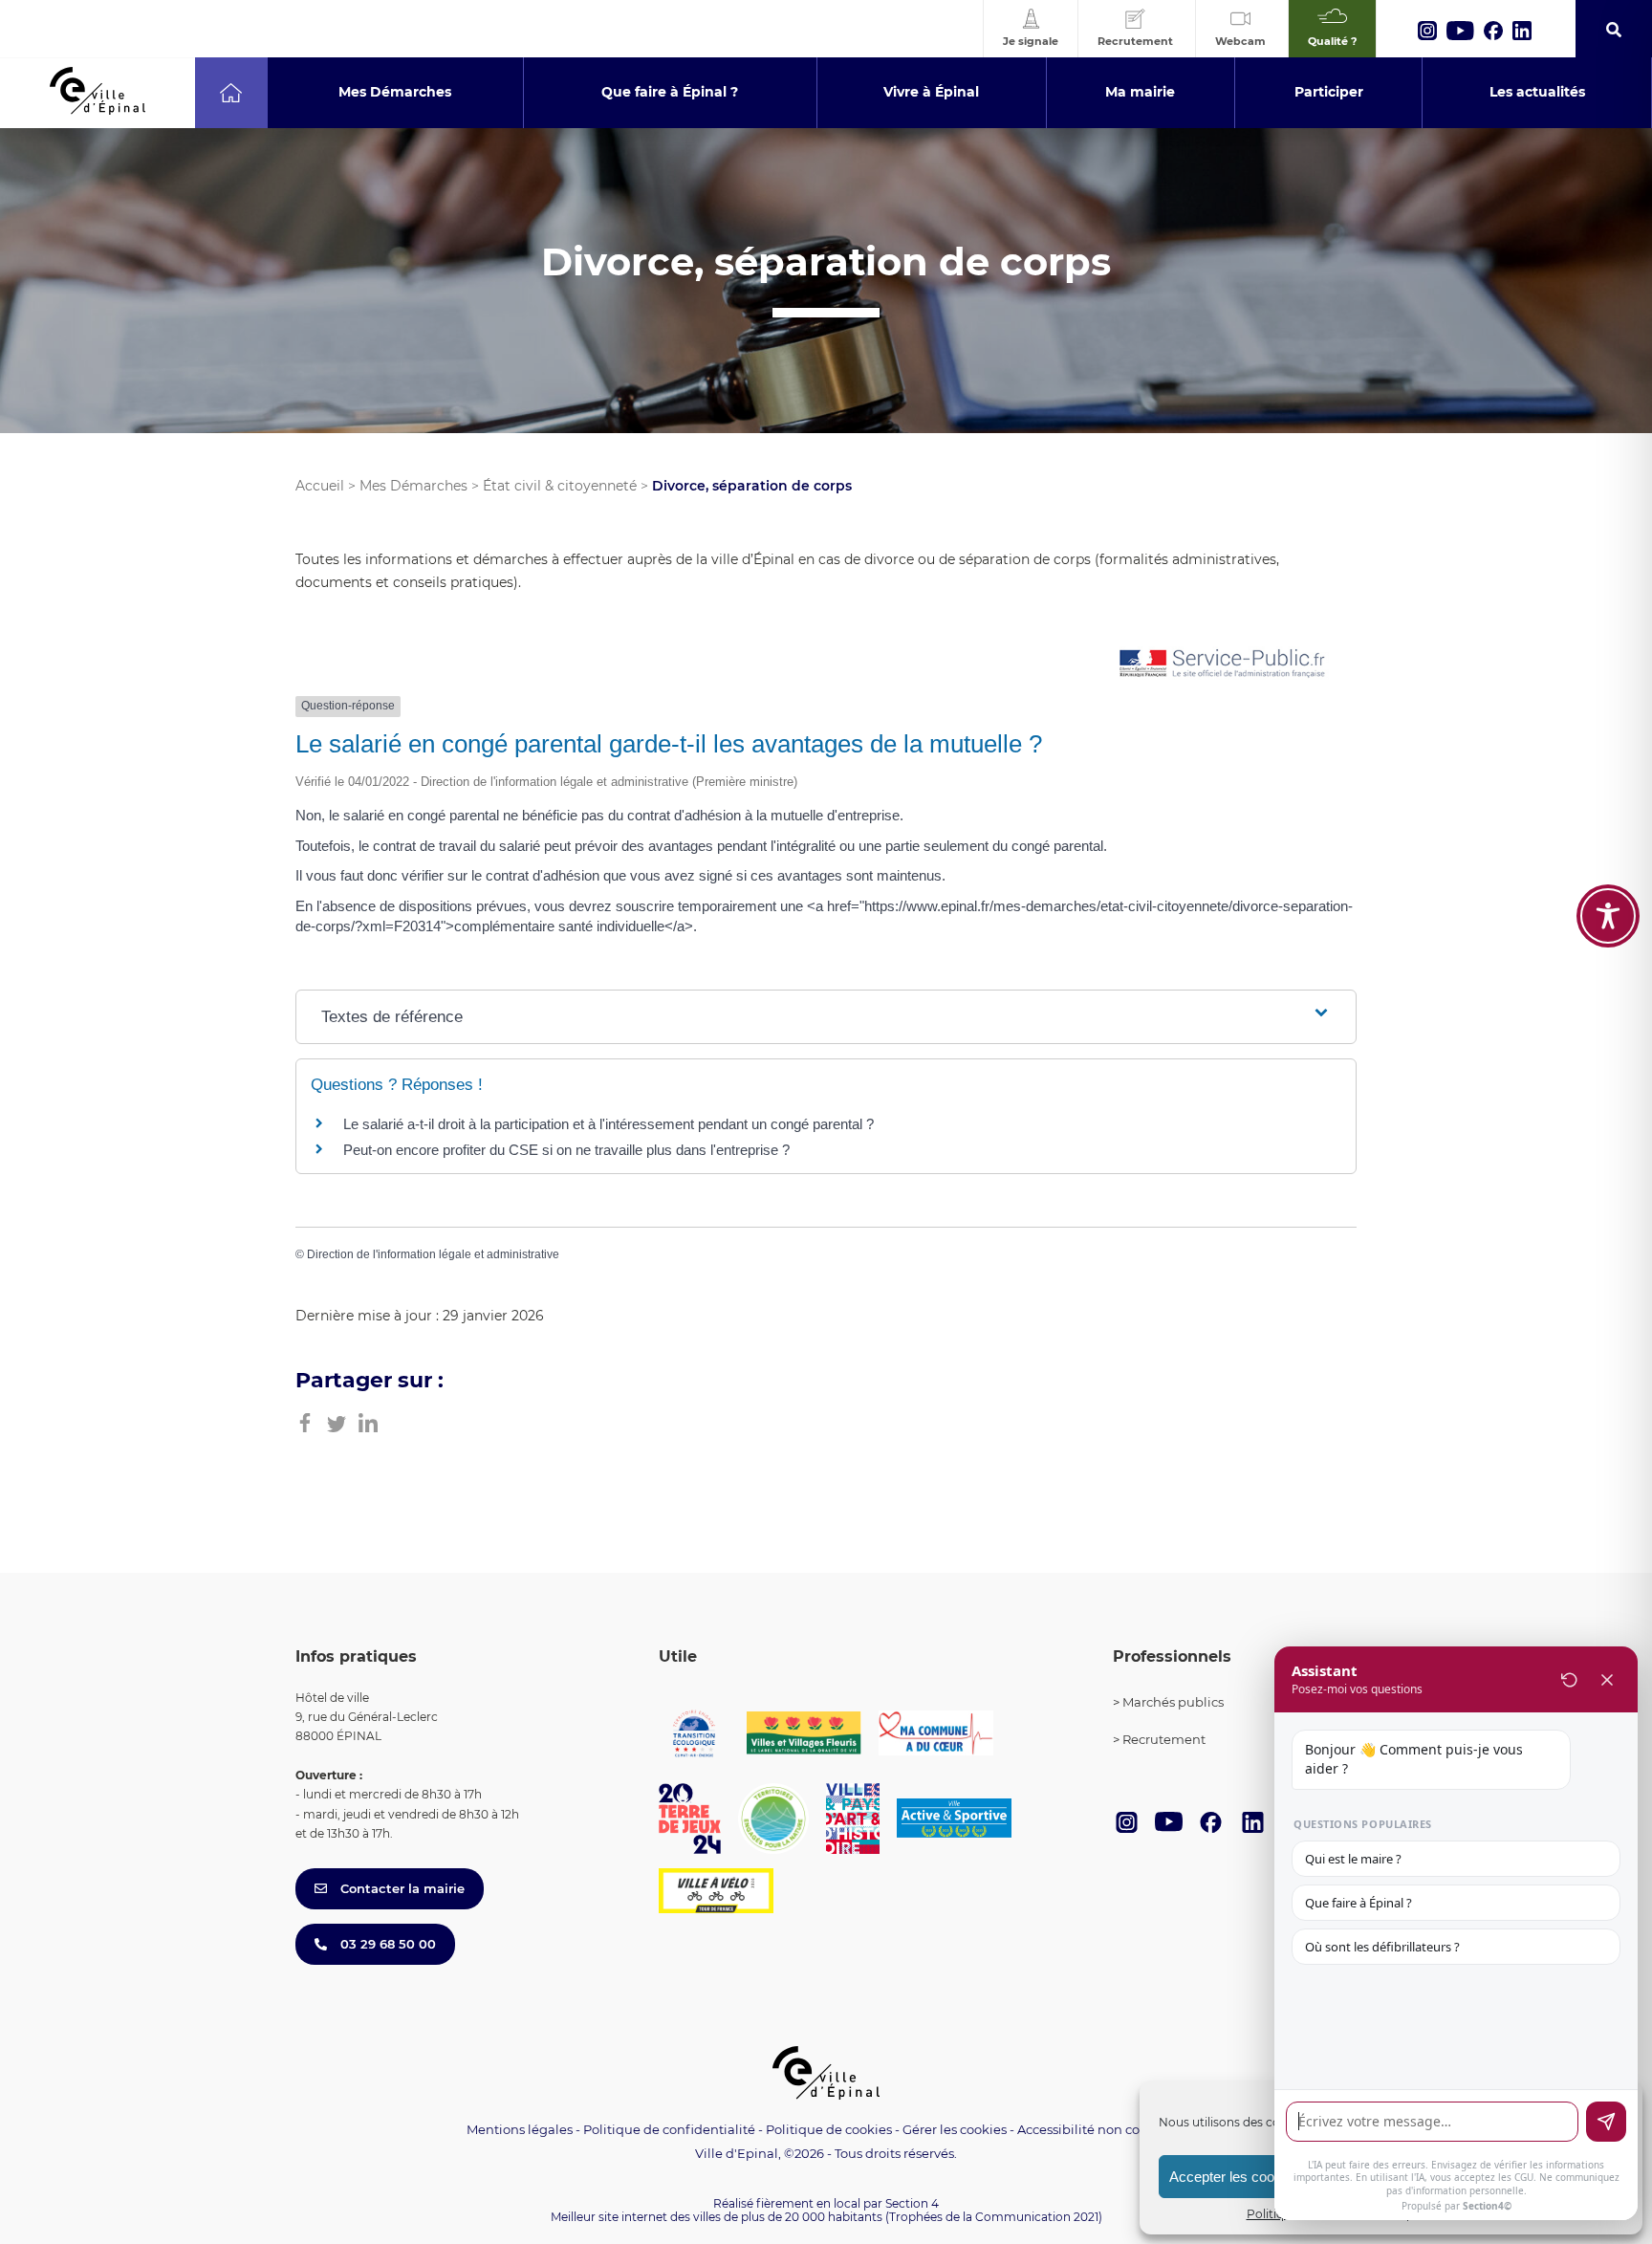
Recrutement (1164, 1739)
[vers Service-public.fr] (1223, 665)
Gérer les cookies (955, 2130)
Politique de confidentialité (669, 2129)
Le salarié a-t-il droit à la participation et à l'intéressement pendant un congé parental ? (609, 1124)
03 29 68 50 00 (386, 1944)
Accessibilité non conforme (1101, 2129)
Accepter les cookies (1235, 2177)
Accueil (320, 486)
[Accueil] (231, 93)
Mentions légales (520, 2129)
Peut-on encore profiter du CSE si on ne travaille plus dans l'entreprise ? (566, 1150)
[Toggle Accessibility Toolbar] (1608, 916)
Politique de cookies (829, 2129)
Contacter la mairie (401, 1888)
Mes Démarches (413, 486)
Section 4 (912, 2203)
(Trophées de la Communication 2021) (994, 2217)
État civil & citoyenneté (560, 486)
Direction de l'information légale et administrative (433, 1254)
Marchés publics (1173, 1702)
